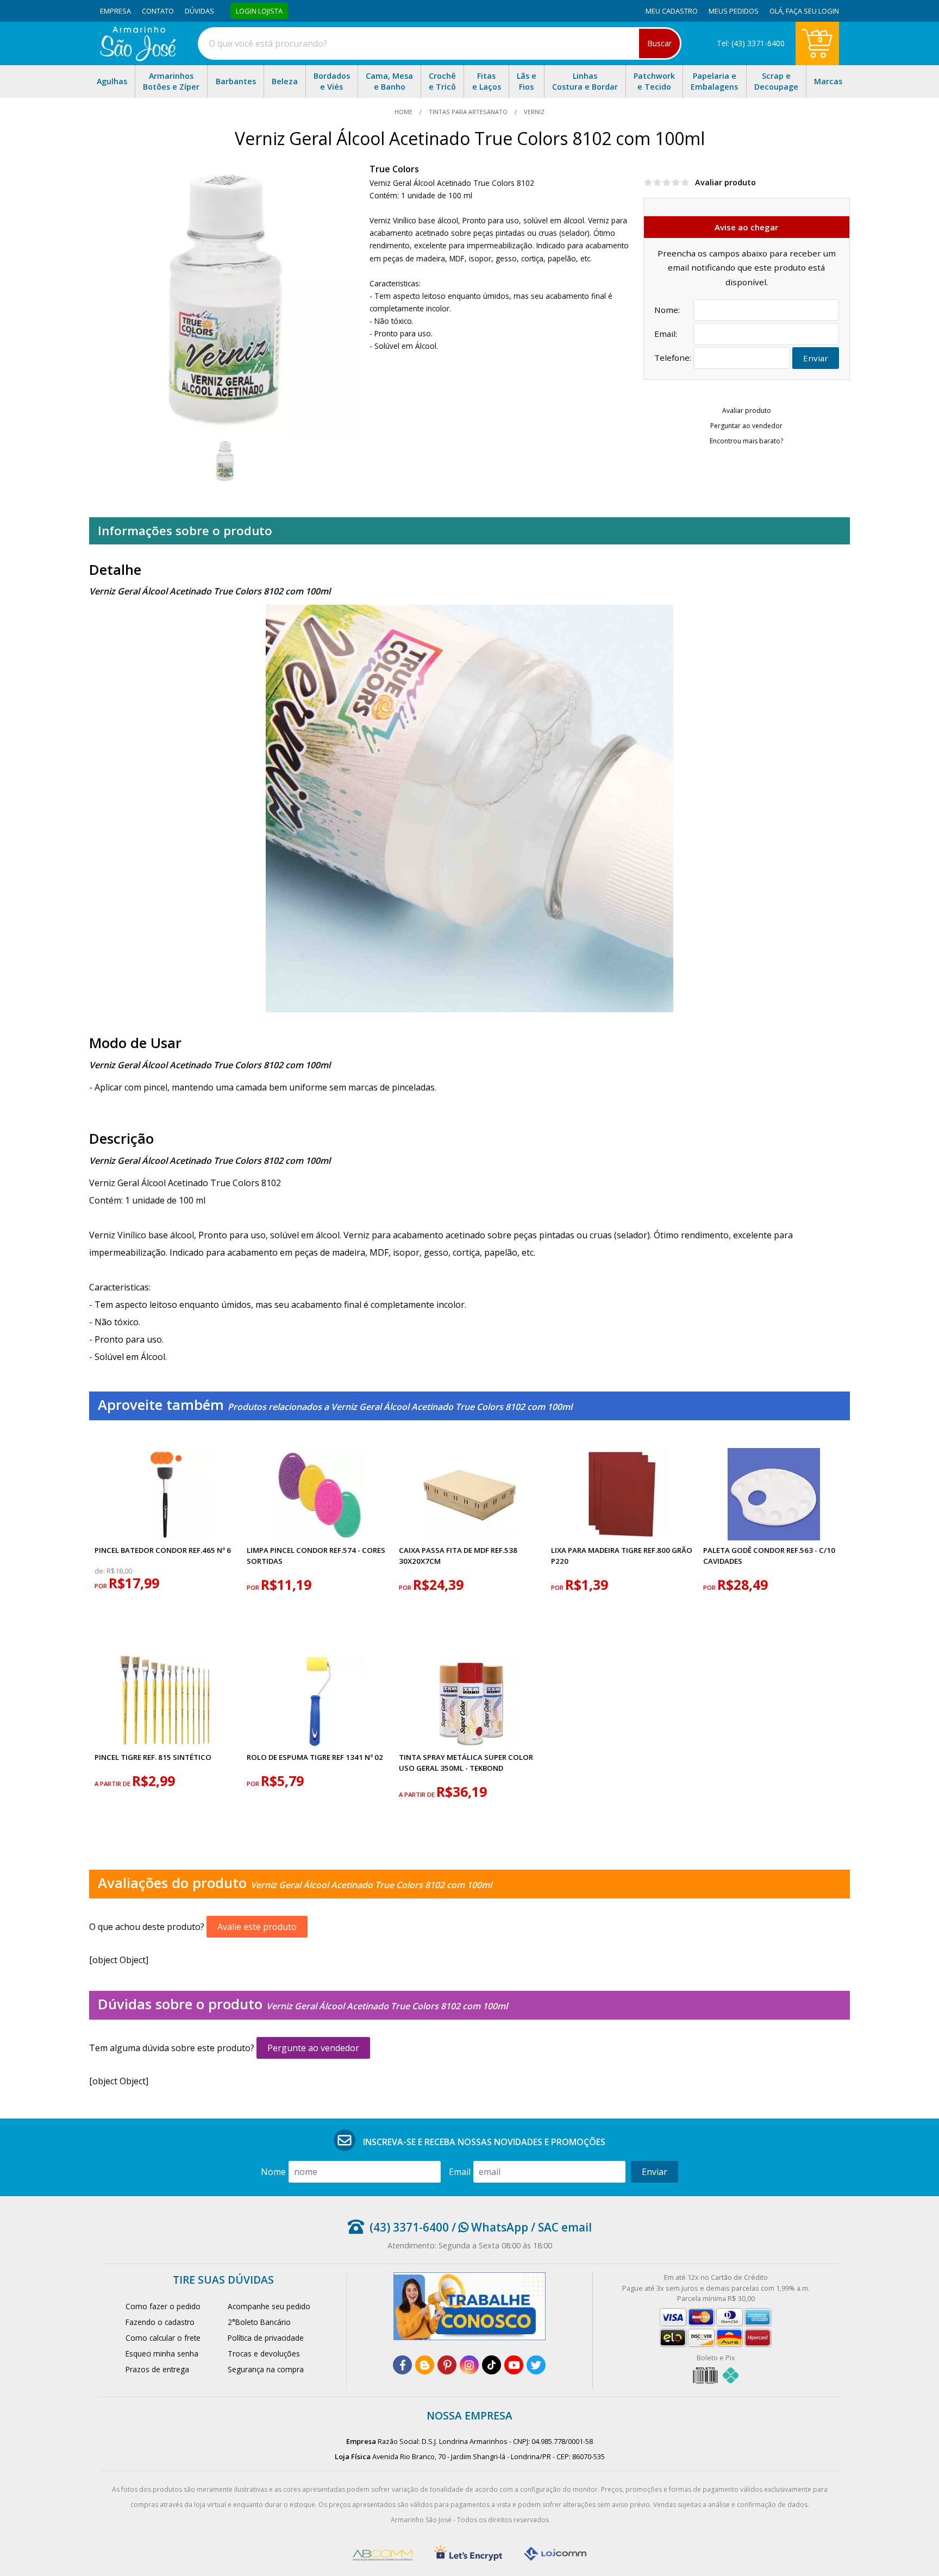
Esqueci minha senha (162, 2354)
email (460, 2172)
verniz (533, 112)
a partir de (113, 1784)
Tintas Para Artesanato (468, 112)
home (404, 112)
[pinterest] (447, 2365)
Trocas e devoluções (264, 2354)
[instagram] (469, 2365)
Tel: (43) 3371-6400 (751, 43)
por (102, 1586)
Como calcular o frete (163, 2338)
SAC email (565, 2227)
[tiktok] (492, 2365)
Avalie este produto (257, 1927)
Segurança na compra (266, 2369)
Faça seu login (812, 11)
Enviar (816, 358)
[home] (138, 58)
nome (273, 2172)
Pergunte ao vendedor (313, 2048)
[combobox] (440, 43)
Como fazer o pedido (163, 2306)
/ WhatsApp (489, 2227)
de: (101, 1571)
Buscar (659, 43)
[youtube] (514, 2365)
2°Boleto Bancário (259, 2322)
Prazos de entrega (157, 2369)
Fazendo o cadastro (160, 2322)
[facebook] (402, 2365)
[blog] (425, 2365)
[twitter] (536, 2365)
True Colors (394, 169)
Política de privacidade (266, 2338)
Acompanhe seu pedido (269, 2306)
